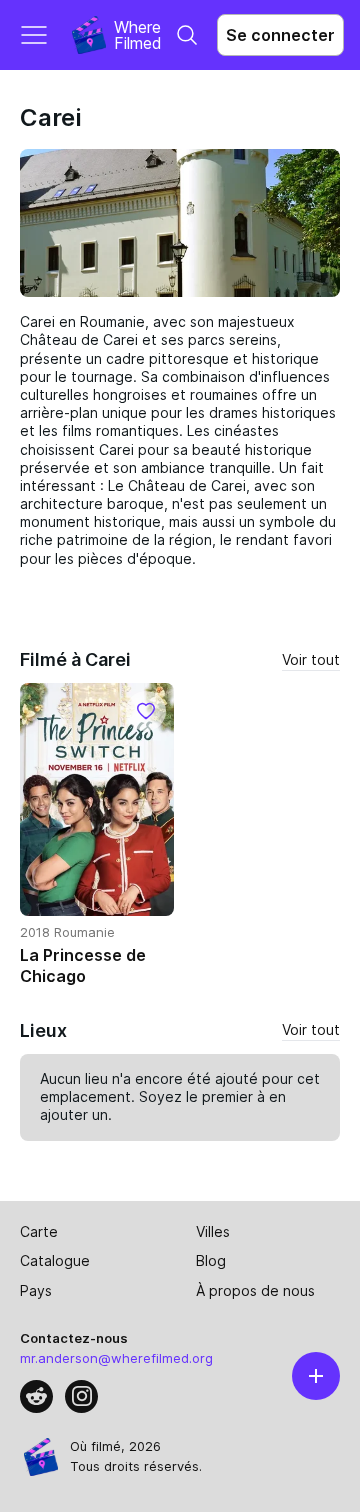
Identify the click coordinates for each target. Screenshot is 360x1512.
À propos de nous (255, 1290)
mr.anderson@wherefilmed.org (116, 1358)
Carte (39, 1231)
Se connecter (280, 35)
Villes (213, 1231)
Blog (211, 1260)
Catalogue (55, 1260)
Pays (36, 1290)
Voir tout (311, 659)
